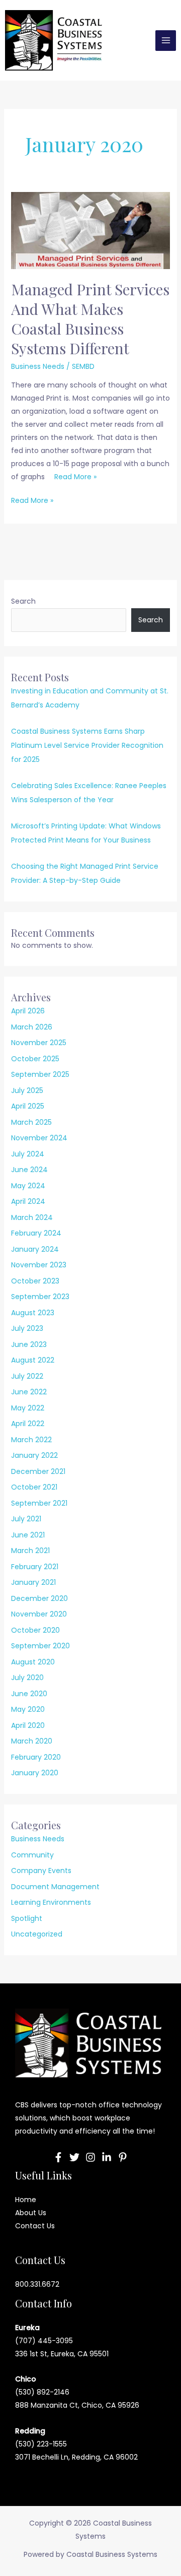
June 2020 (29, 1694)
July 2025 (27, 1090)
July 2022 (27, 1376)
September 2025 (40, 1074)
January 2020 (35, 1773)
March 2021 (30, 1551)
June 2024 (29, 1170)
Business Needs (38, 366)
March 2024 (32, 1217)
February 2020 (36, 1757)
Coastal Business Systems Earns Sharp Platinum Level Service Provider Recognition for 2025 (87, 745)
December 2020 (39, 1598)
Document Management (55, 1887)
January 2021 (33, 1582)
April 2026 (28, 1011)
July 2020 (27, 1678)
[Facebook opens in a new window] (58, 2157)
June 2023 (29, 1344)
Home (26, 2200)
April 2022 (28, 1424)
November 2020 (39, 1614)
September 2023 (40, 1297)
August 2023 (33, 1313)
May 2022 (28, 1408)
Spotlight (27, 1918)
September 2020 (40, 1646)
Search (23, 601)
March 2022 (31, 1440)
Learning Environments (51, 1902)
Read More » (75, 477)
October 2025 (35, 1059)
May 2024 (28, 1186)
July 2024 (28, 1154)
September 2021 (39, 1503)
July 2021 (26, 1519)
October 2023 (35, 1281)
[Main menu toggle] (166, 41)
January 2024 (35, 1249)
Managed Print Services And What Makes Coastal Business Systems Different (90, 319)
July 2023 (27, 1328)
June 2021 (28, 1535)
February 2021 (35, 1567)
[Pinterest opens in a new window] (123, 2157)
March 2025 (31, 1122)
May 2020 (28, 1709)
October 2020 (35, 1630)
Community (32, 1855)
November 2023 (39, 1265)
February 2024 (36, 1233)
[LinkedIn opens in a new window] (107, 2157)
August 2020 (33, 1662)
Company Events (41, 1871)
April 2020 (28, 1725)
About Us (31, 2213)
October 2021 (34, 1487)
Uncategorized (37, 1934)
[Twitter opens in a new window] (74, 2157)
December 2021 (38, 1471)
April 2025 (28, 1106)
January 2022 (34, 1455)
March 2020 (32, 1741)
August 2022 (33, 1360)
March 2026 (32, 1027)
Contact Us (35, 2226)
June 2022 (29, 1392)
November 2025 (39, 1043)
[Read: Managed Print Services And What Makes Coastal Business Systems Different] (91, 230)
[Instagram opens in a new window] (90, 2157)
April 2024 (28, 1201)
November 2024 (39, 1138)
